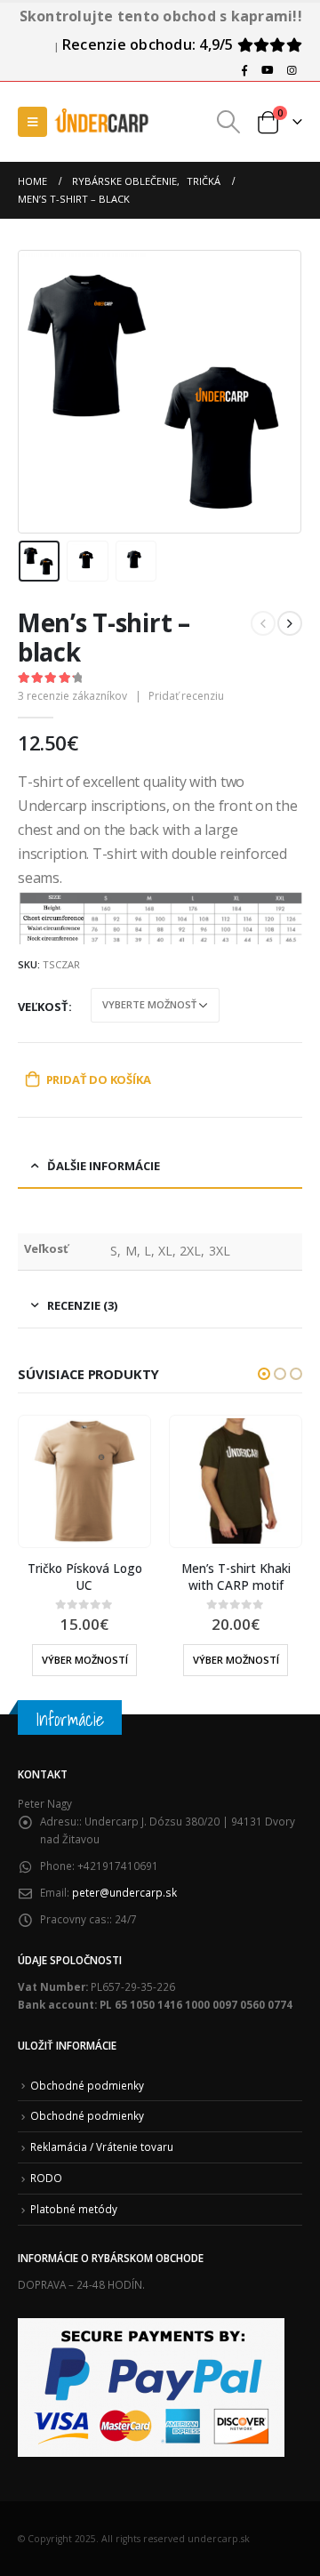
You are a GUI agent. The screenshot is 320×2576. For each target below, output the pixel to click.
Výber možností (85, 1660)
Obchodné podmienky (87, 2085)
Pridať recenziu (186, 696)
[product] (84, 1481)
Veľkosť (43, 1007)
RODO (46, 2178)
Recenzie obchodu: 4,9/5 (150, 44)
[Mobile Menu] (32, 122)
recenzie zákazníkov (72, 696)
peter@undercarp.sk (124, 1892)
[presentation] (40, 391)
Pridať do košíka (99, 1079)
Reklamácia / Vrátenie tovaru (102, 2147)
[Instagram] (292, 70)
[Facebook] (244, 70)
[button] (264, 1374)
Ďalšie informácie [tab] (104, 1166)
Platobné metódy (74, 2209)
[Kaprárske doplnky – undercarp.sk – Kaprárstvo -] (102, 121)
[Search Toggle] (229, 122)
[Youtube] (268, 70)
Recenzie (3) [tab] (82, 1305)
